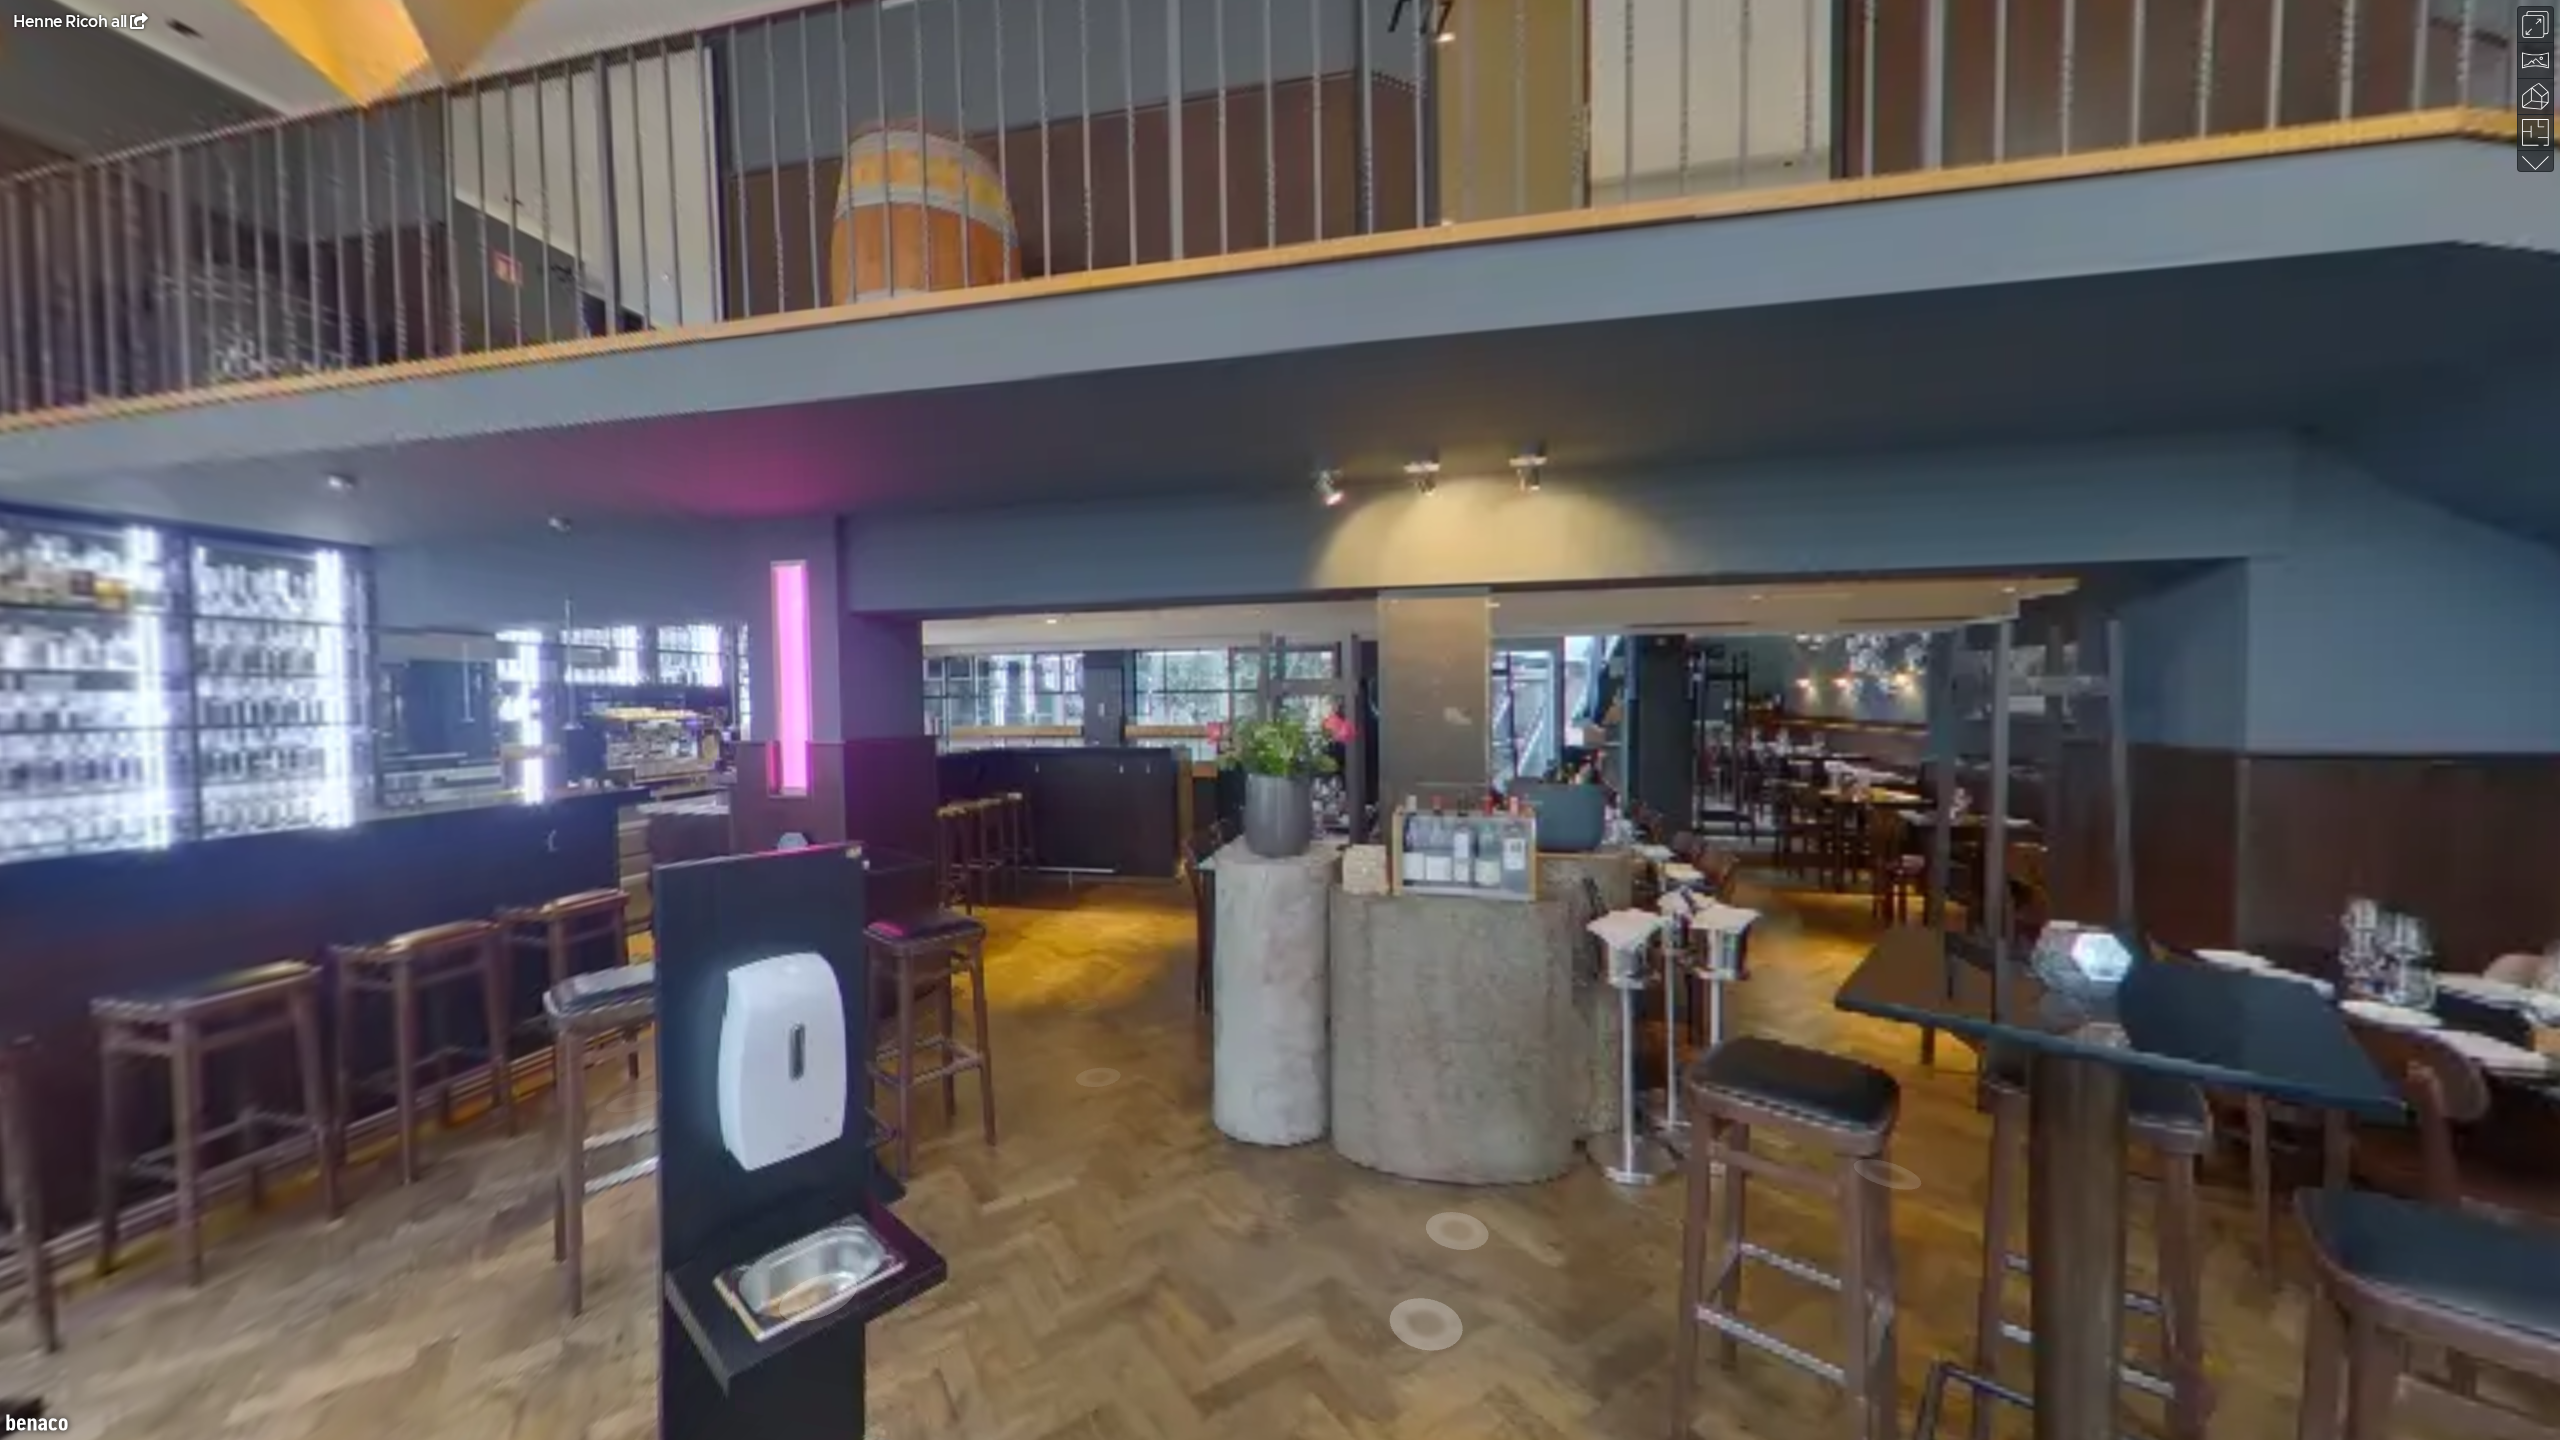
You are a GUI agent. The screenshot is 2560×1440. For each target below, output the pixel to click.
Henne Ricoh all (70, 22)
